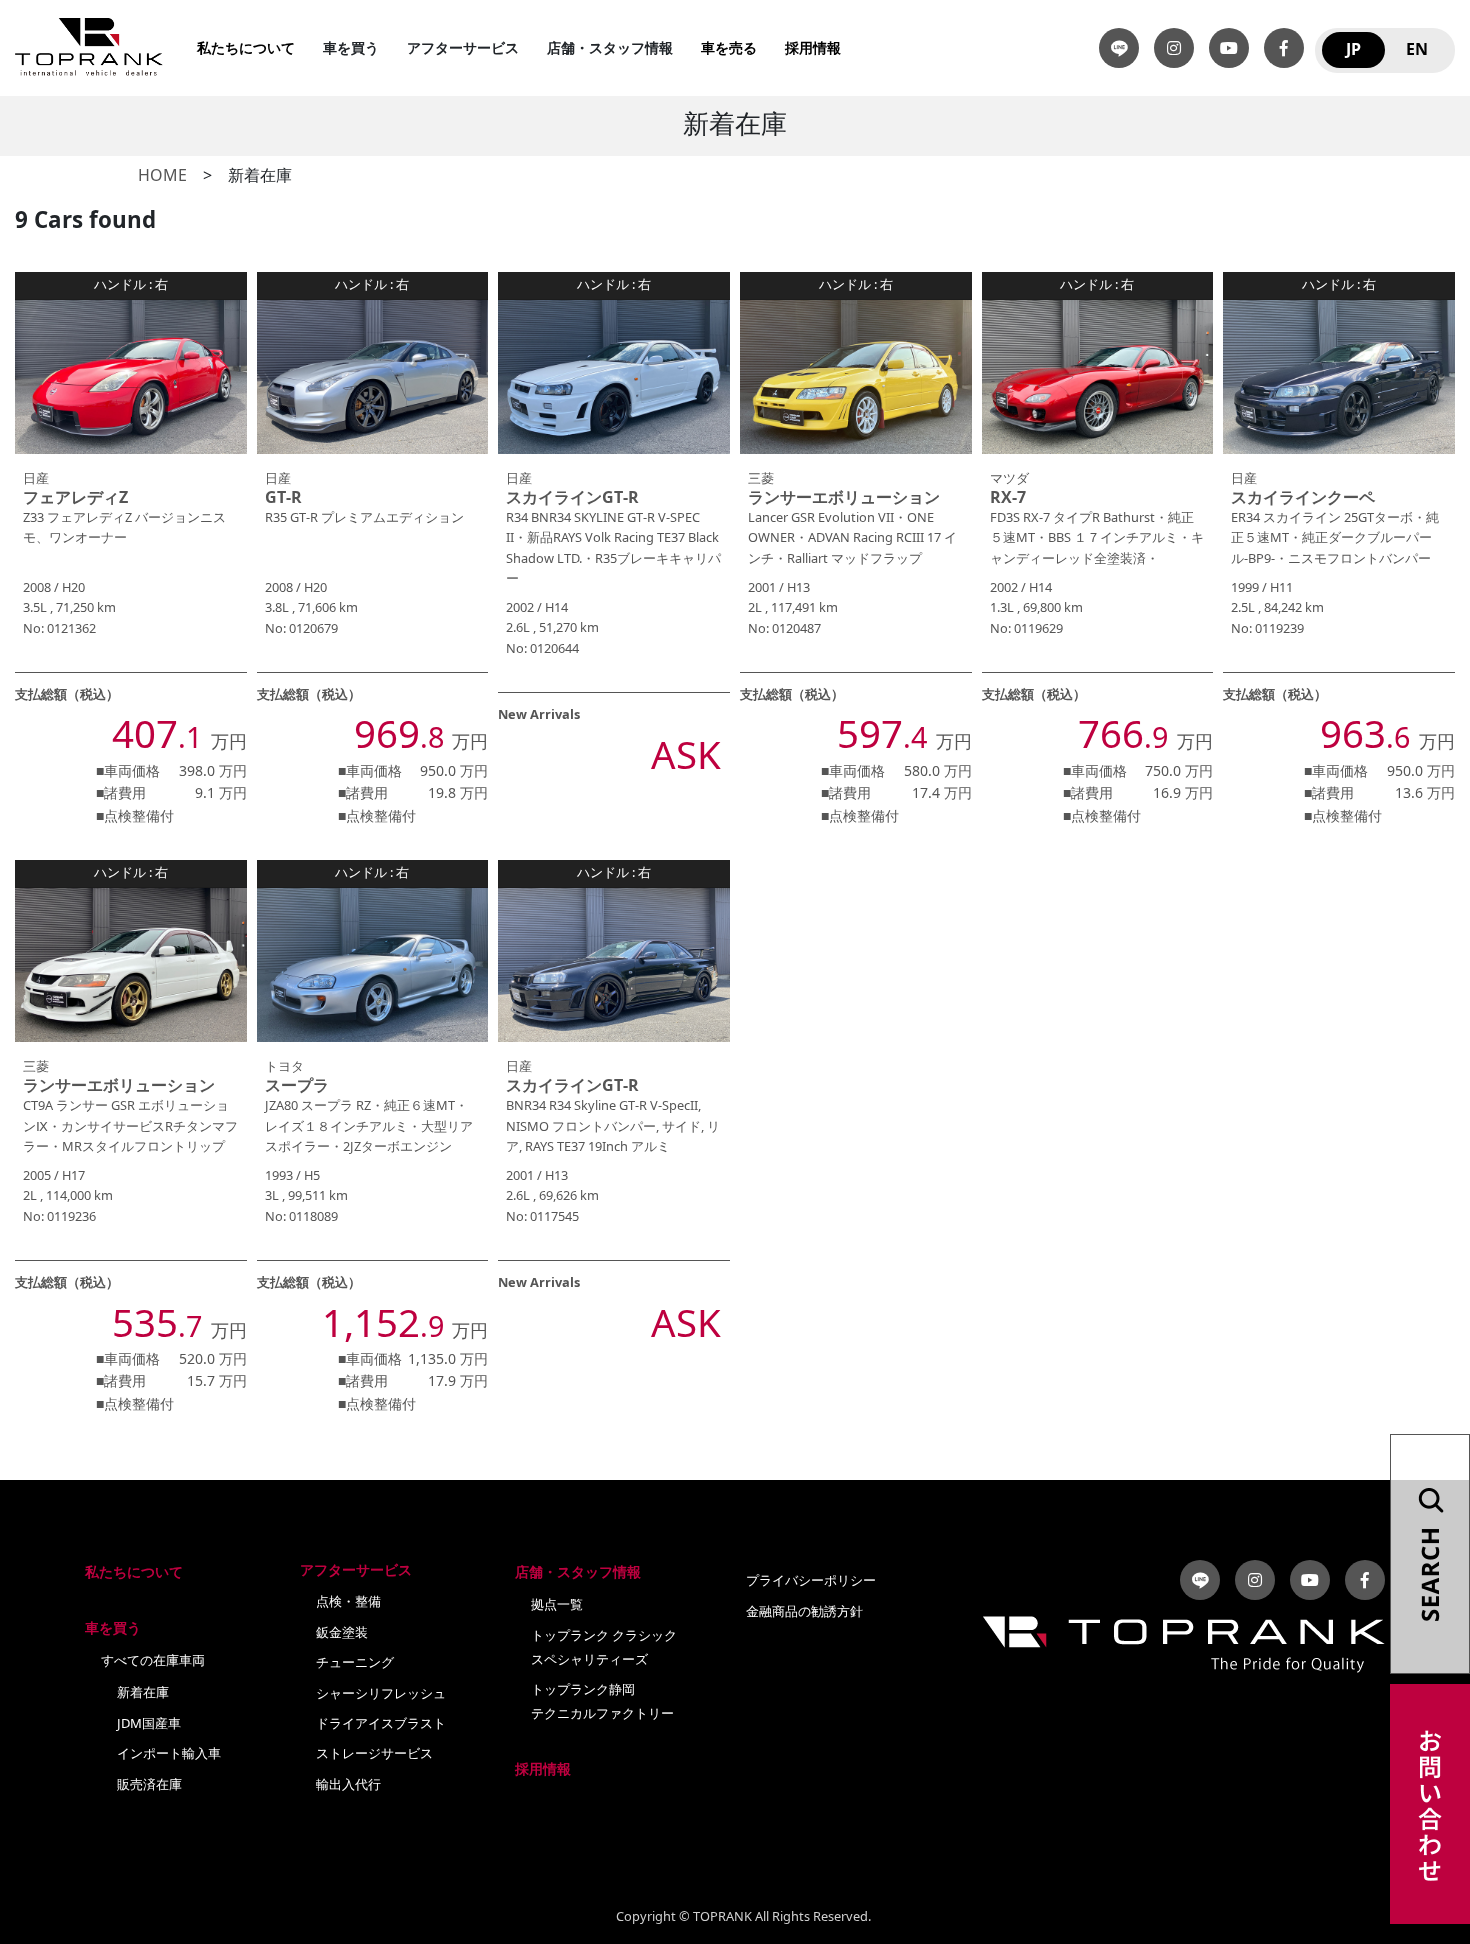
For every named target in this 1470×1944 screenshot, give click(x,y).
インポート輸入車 (169, 1754)
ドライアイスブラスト (381, 1724)
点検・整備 (348, 1602)
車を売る (729, 48)
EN (1417, 50)
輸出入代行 (348, 1785)
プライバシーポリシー (811, 1581)
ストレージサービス (374, 1754)
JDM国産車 (149, 1724)
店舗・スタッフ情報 (578, 1572)
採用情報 (813, 48)
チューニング (355, 1663)
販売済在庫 (149, 1785)
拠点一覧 (557, 1605)
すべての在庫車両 (153, 1661)
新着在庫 (143, 1693)
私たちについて (246, 48)
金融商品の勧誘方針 (804, 1612)
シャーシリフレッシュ (381, 1694)
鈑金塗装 (342, 1633)
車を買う (113, 1628)
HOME (162, 176)
